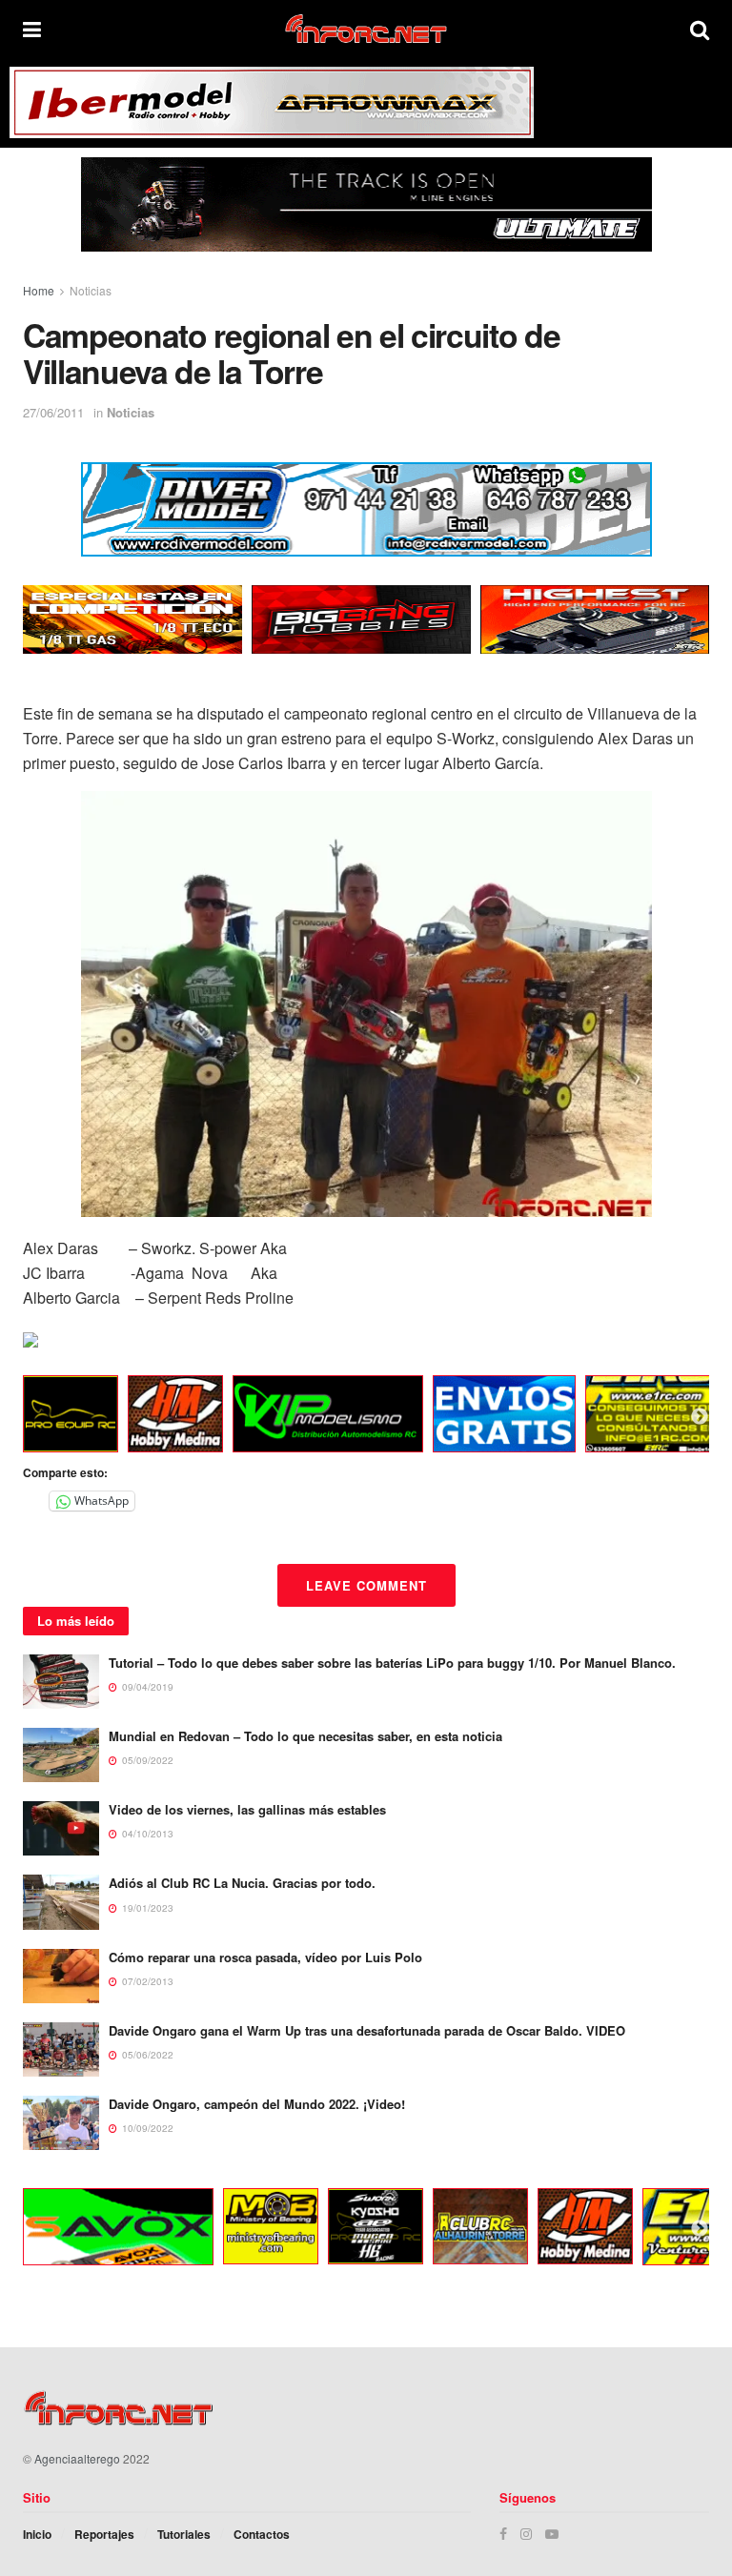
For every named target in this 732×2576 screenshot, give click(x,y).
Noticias (91, 290)
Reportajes (104, 2534)
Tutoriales (184, 2534)
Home (39, 290)
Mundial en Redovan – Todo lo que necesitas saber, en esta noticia (305, 1736)
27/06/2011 (53, 412)
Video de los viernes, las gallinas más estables (247, 1809)
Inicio (37, 2534)
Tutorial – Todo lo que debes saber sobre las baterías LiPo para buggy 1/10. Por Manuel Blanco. (392, 1663)
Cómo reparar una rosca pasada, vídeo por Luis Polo (265, 1957)
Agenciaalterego (77, 2458)
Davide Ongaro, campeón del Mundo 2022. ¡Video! (257, 2104)
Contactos (262, 2534)
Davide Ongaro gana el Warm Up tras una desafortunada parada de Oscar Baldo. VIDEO (367, 2030)
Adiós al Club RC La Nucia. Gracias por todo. (242, 1883)
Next (700, 1417)
